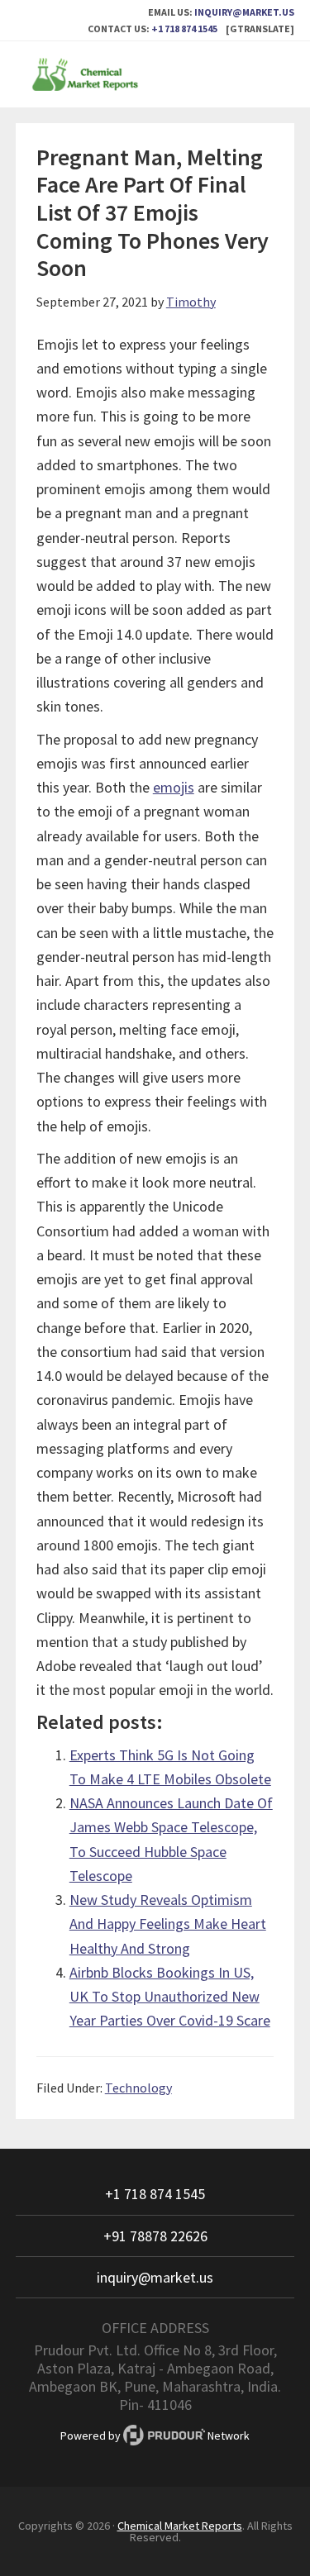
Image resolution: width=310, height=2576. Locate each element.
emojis (174, 787)
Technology (138, 2088)
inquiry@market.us (244, 12)
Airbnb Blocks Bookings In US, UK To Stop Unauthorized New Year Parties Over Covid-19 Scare (170, 1997)
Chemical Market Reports (155, 74)
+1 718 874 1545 (184, 29)
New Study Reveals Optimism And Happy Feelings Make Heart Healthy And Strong (168, 1924)
